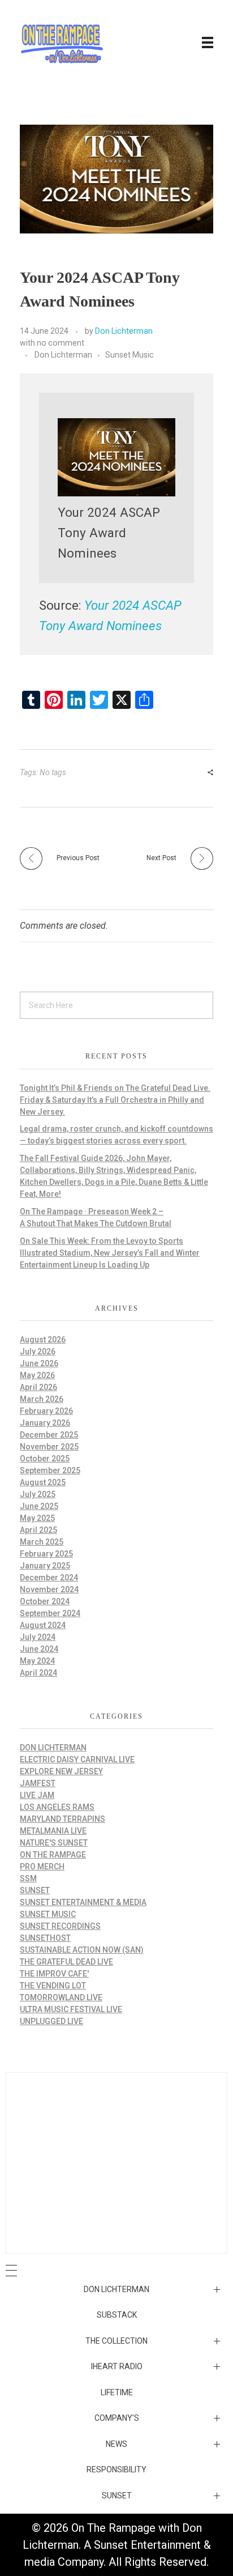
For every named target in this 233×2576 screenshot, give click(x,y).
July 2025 (38, 1494)
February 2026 (46, 1411)
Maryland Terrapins (62, 1819)
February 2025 (46, 1554)
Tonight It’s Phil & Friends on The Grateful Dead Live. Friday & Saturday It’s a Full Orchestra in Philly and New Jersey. (115, 1100)
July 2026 (38, 1351)
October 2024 (45, 1601)
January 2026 (45, 1423)
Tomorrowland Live (61, 1997)
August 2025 (43, 1482)
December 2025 (49, 1435)
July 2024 (38, 1637)
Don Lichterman (124, 331)
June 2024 (39, 1649)
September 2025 (50, 1470)
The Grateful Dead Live (66, 1962)
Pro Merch (42, 1867)
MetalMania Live (53, 1831)
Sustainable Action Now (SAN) (82, 1950)
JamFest (38, 1783)
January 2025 (45, 1566)
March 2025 (42, 1542)
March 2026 (42, 1399)
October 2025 (45, 1459)
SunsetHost (45, 1938)
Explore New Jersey (61, 1771)
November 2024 (49, 1589)
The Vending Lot (53, 1986)
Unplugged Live (51, 2021)
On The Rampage (53, 1855)
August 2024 (43, 1625)
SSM (28, 1878)
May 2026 (37, 1375)
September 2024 (50, 1613)
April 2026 (38, 1387)
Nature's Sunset (54, 1843)
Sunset (35, 1890)
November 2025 (49, 1447)
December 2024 (49, 1578)
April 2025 (38, 1530)
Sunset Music (130, 355)
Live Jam (37, 1795)
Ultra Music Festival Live (71, 2009)
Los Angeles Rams (57, 1807)
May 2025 (37, 1518)
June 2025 (39, 1506)
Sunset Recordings (60, 1926)
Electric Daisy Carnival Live (77, 1759)
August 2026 (43, 1340)
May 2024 (37, 1661)
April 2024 (38, 1673)
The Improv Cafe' (54, 1974)
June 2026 (39, 1363)
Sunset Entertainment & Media (83, 1902)
